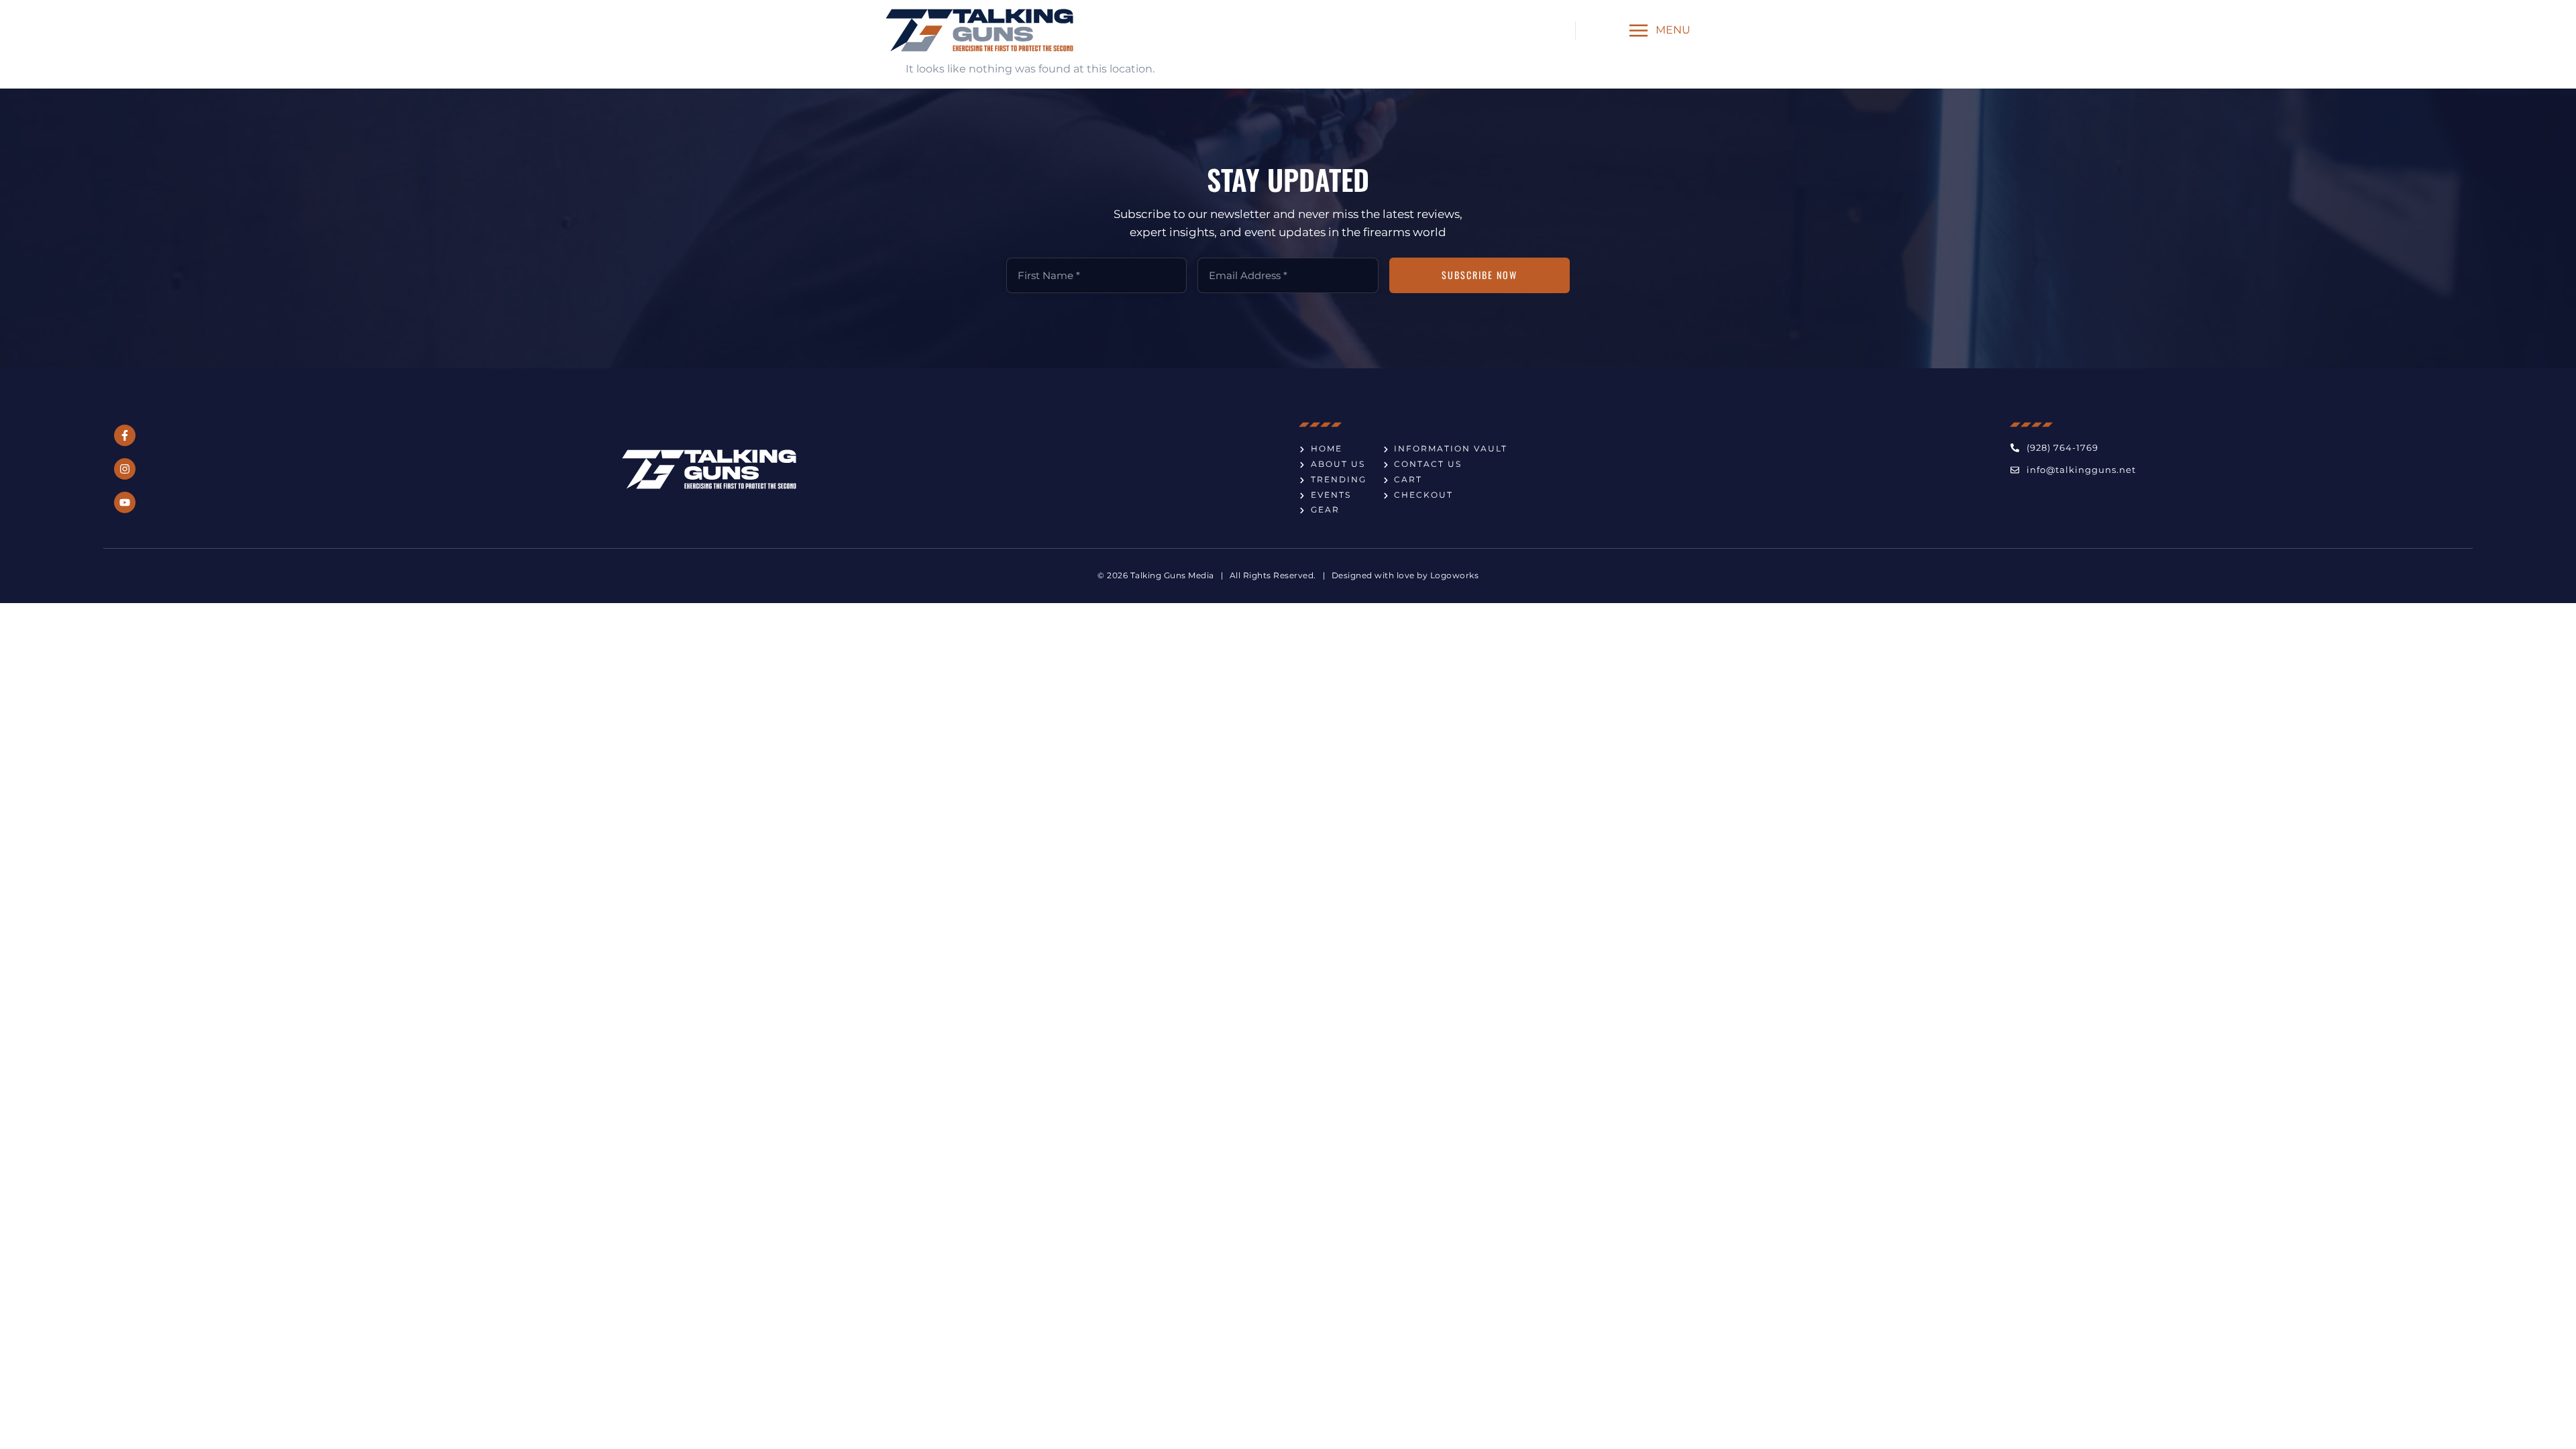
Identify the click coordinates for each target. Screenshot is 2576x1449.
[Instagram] (125, 469)
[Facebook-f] (125, 435)
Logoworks (1455, 575)
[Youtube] (125, 502)
